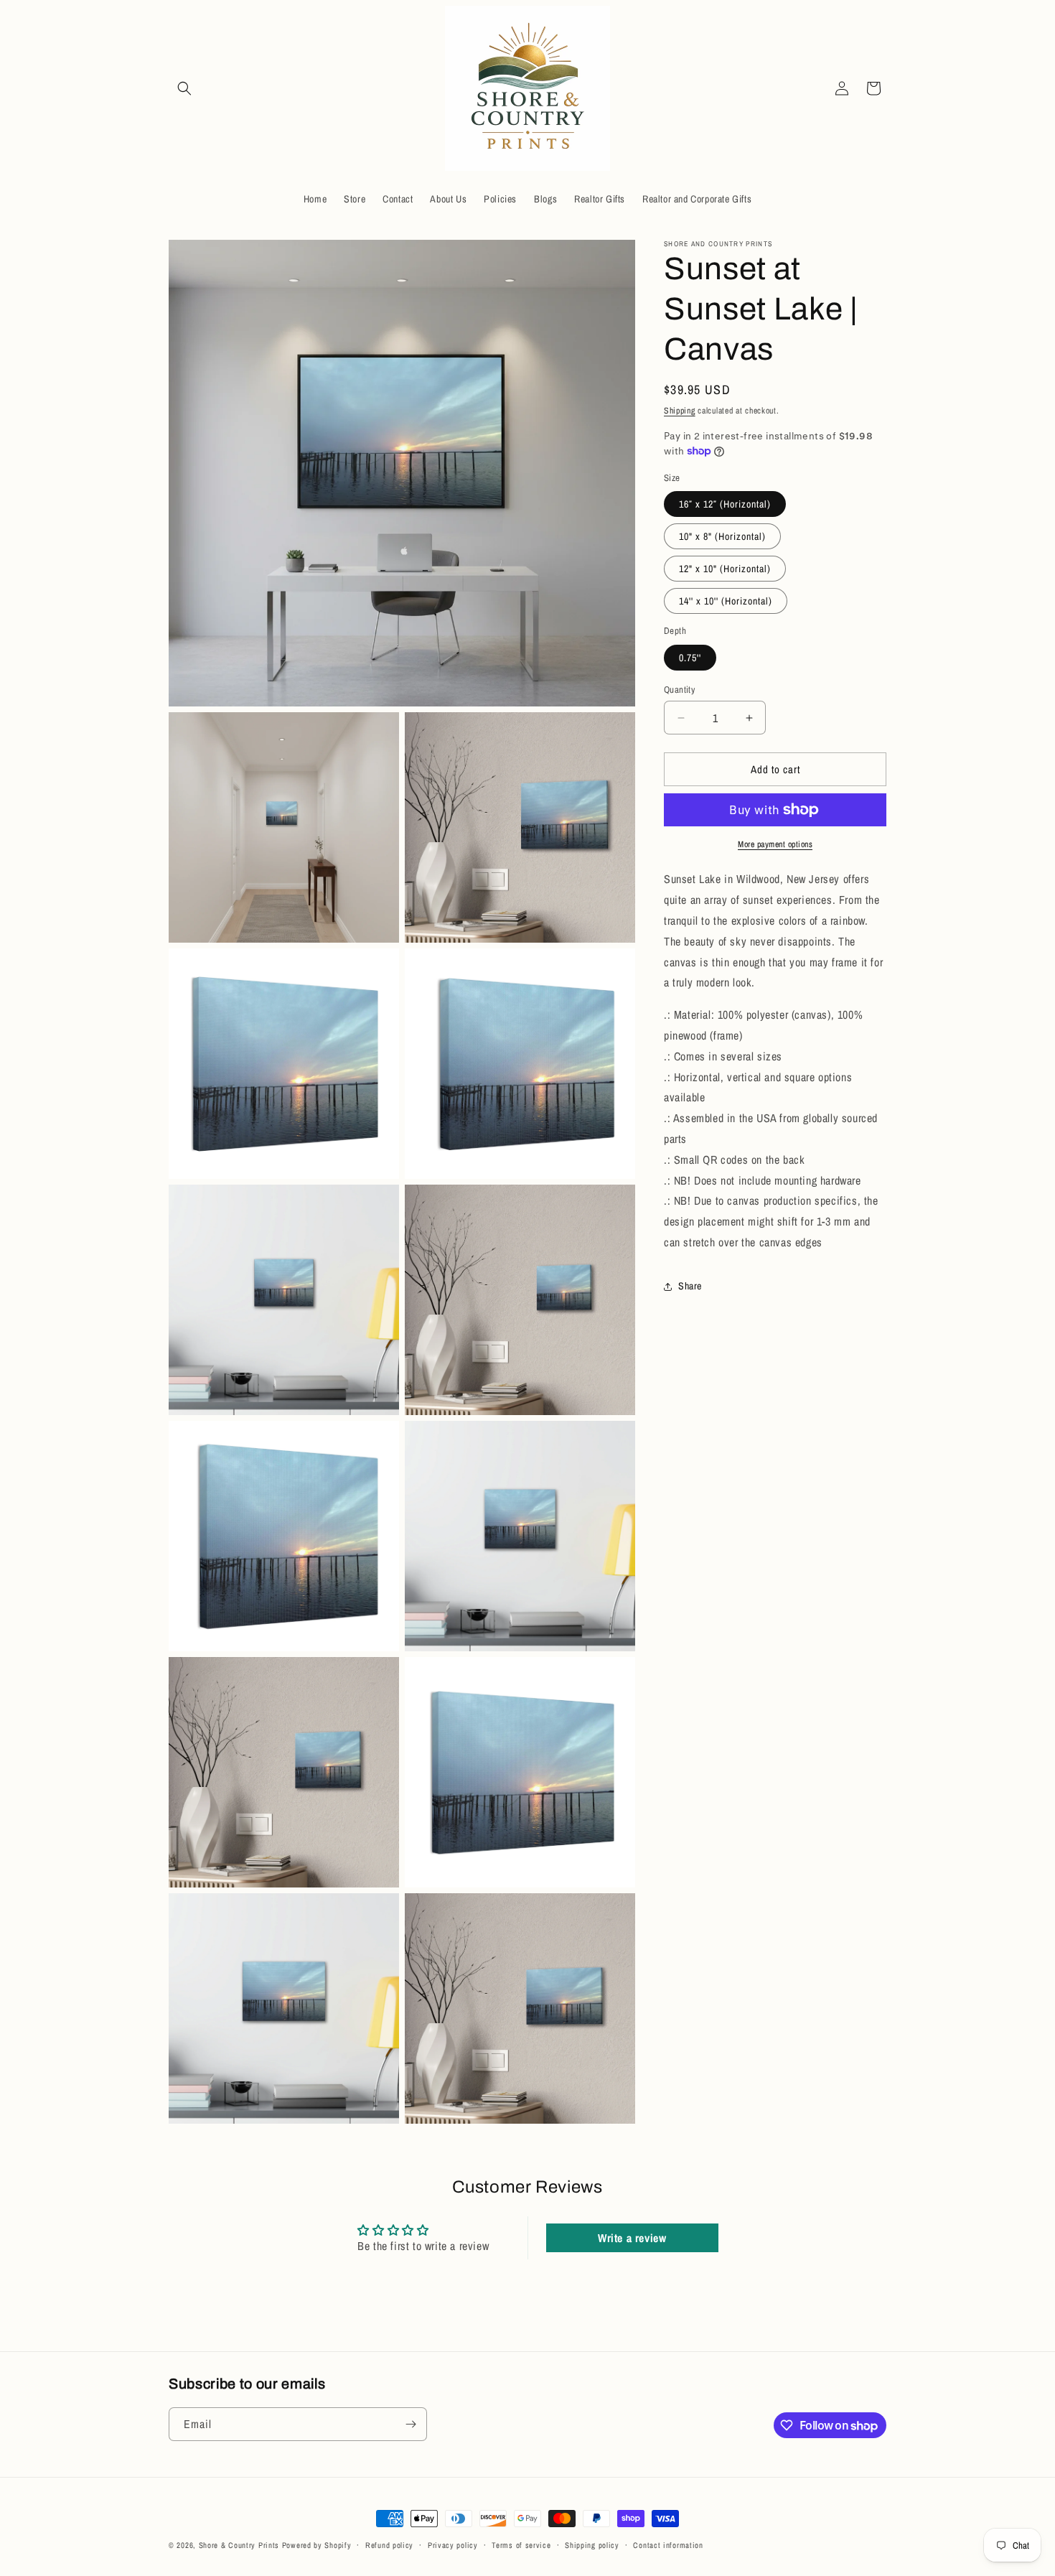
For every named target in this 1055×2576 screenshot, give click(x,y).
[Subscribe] (411, 2424)
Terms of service (521, 2545)
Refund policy (389, 2545)
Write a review (632, 2238)
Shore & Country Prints (239, 2545)
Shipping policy (592, 2545)
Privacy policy (453, 2545)
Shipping (680, 411)
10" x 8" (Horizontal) (722, 536)
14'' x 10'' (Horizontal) (726, 601)
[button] (184, 88)
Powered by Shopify (317, 2545)
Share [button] (690, 1286)
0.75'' (690, 658)
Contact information (668, 2545)
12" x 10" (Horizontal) (725, 569)
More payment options (775, 844)
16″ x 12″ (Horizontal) (725, 504)
